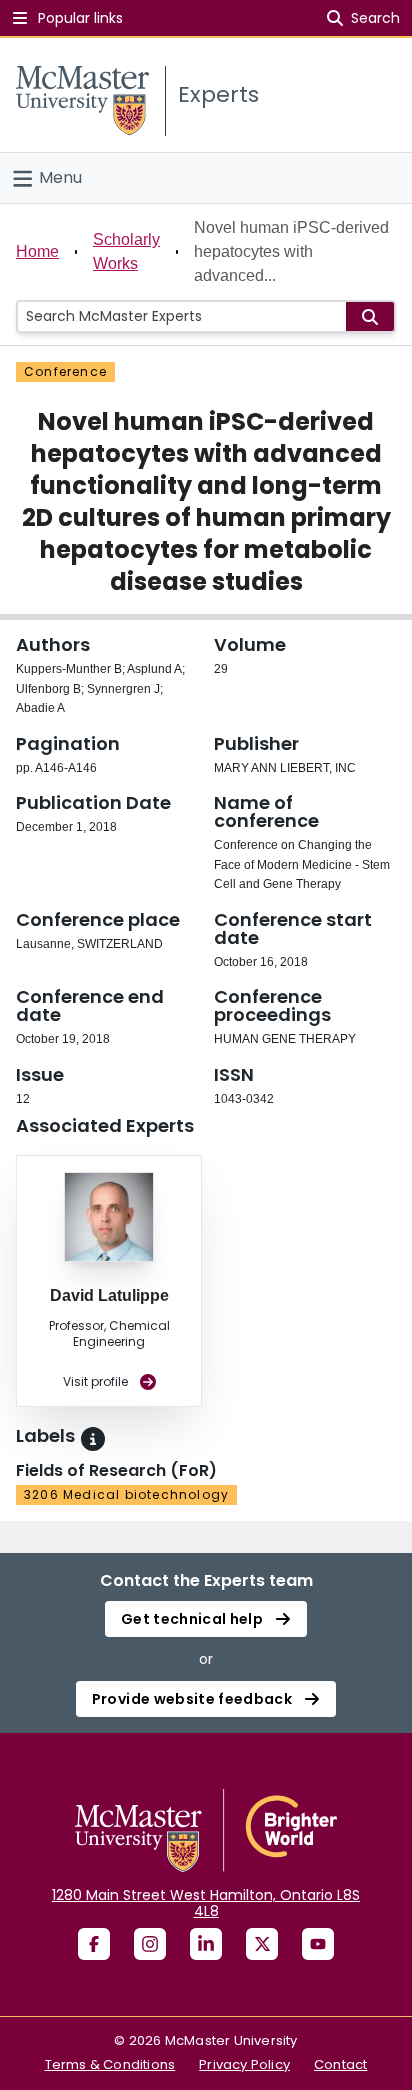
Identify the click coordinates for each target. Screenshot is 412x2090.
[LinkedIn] (206, 1944)
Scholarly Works (126, 251)
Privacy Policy (244, 2064)
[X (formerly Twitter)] (262, 1944)
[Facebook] (94, 1944)
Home (37, 251)
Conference (65, 371)
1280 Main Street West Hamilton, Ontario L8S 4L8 (206, 1903)
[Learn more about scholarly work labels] (93, 1439)
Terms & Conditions (110, 2064)
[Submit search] (370, 316)
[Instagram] (150, 1944)
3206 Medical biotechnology (126, 1494)
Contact (340, 2064)
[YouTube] (318, 1944)
